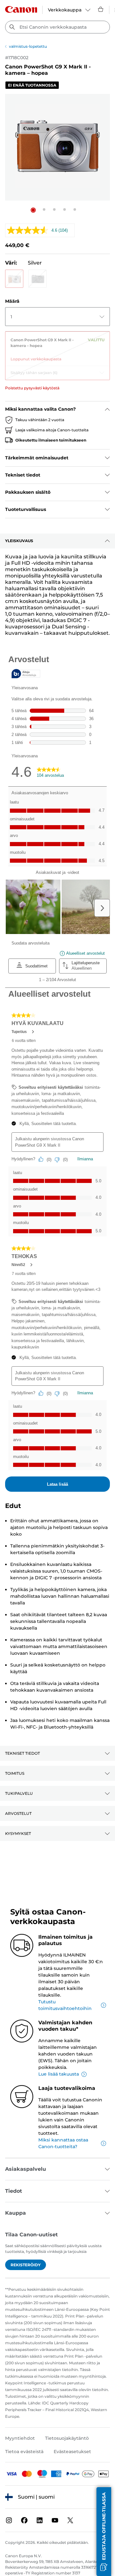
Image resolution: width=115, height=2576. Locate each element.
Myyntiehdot (20, 2438)
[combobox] (57, 27)
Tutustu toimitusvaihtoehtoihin (65, 2005)
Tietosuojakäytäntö (67, 2438)
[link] (57, 347)
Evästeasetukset (72, 2452)
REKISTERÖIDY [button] (26, 2265)
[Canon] (21, 9)
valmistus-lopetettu (28, 46)
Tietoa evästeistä (24, 2452)
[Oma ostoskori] (101, 9)
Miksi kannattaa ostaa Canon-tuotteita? (63, 2143)
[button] (33, 210)
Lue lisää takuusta (59, 2074)
